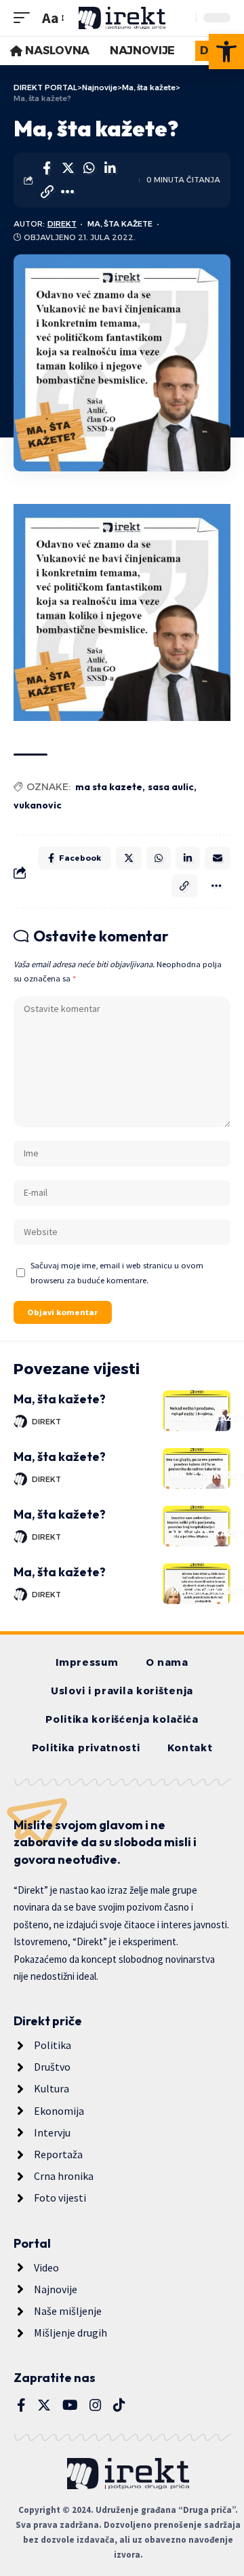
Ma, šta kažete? (60, 1399)
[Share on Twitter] (68, 168)
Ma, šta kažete (120, 224)
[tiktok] (119, 2405)
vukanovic (38, 805)
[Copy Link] (47, 192)
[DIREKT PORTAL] (122, 18)
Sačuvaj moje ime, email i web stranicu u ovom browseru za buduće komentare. (117, 1272)
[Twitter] (44, 2405)
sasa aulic (171, 787)
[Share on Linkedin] (110, 168)
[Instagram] (96, 2405)
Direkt (62, 224)
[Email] (218, 858)
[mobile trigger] (25, 18)
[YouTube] (70, 2405)
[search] (182, 18)
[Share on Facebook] (47, 168)
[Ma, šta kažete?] (197, 1411)
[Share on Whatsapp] (89, 168)
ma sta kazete (109, 787)
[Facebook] (21, 2405)
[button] (226, 52)
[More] (68, 192)
